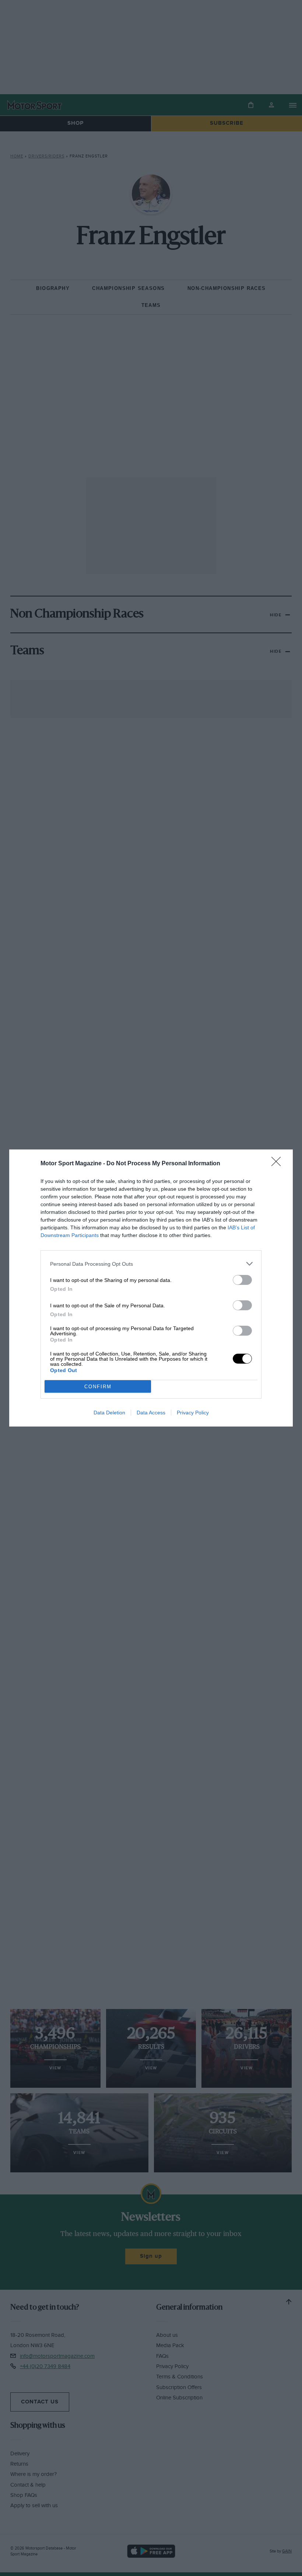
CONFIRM (98, 1387)
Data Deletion (109, 1413)
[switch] (242, 1280)
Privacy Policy (193, 1413)
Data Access (151, 1413)
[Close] (278, 1164)
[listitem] (151, 1264)
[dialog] (151, 1288)
